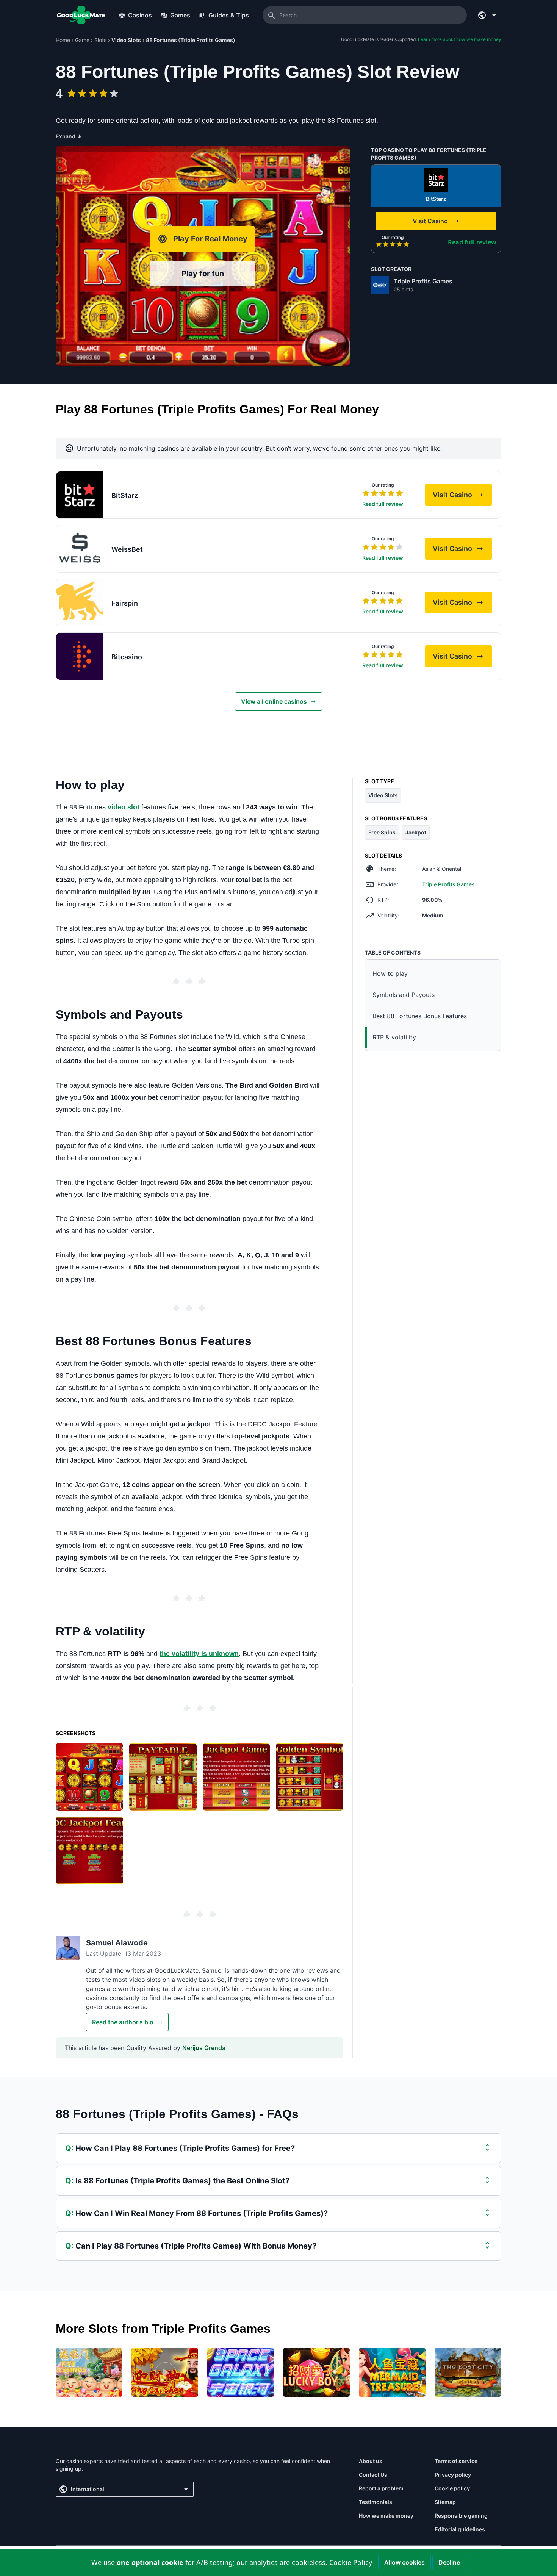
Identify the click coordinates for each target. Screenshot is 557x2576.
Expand (69, 136)
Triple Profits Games (423, 281)
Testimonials (376, 2502)
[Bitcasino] (80, 656)
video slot (124, 807)
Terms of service (456, 2461)
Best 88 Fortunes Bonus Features (420, 1016)
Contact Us (373, 2475)
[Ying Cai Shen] (165, 2372)
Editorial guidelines (460, 2529)
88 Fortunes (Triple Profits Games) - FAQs (177, 2114)
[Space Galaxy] (241, 2372)
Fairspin (125, 603)
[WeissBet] (80, 549)
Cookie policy (452, 2488)
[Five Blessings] (89, 2372)
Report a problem (381, 2488)
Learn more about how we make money (460, 39)
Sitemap (445, 2502)
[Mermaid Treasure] (392, 2372)
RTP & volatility (394, 1037)
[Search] (272, 15)
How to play (390, 973)
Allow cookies (404, 2562)
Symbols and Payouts (404, 995)
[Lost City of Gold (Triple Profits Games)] (468, 2372)
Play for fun (203, 274)
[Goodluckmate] (81, 15)
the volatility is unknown (199, 1654)
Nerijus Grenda (204, 2048)
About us (371, 2461)
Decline (449, 2562)
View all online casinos (274, 701)
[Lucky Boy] (316, 2372)
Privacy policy (453, 2475)
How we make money (386, 2516)
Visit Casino (462, 497)
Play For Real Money (210, 239)
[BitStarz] (436, 180)
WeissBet (127, 549)
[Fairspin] (80, 603)
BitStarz (436, 199)
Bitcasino (127, 657)
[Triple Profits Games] (380, 285)
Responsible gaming (461, 2516)
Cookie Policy (351, 2562)
